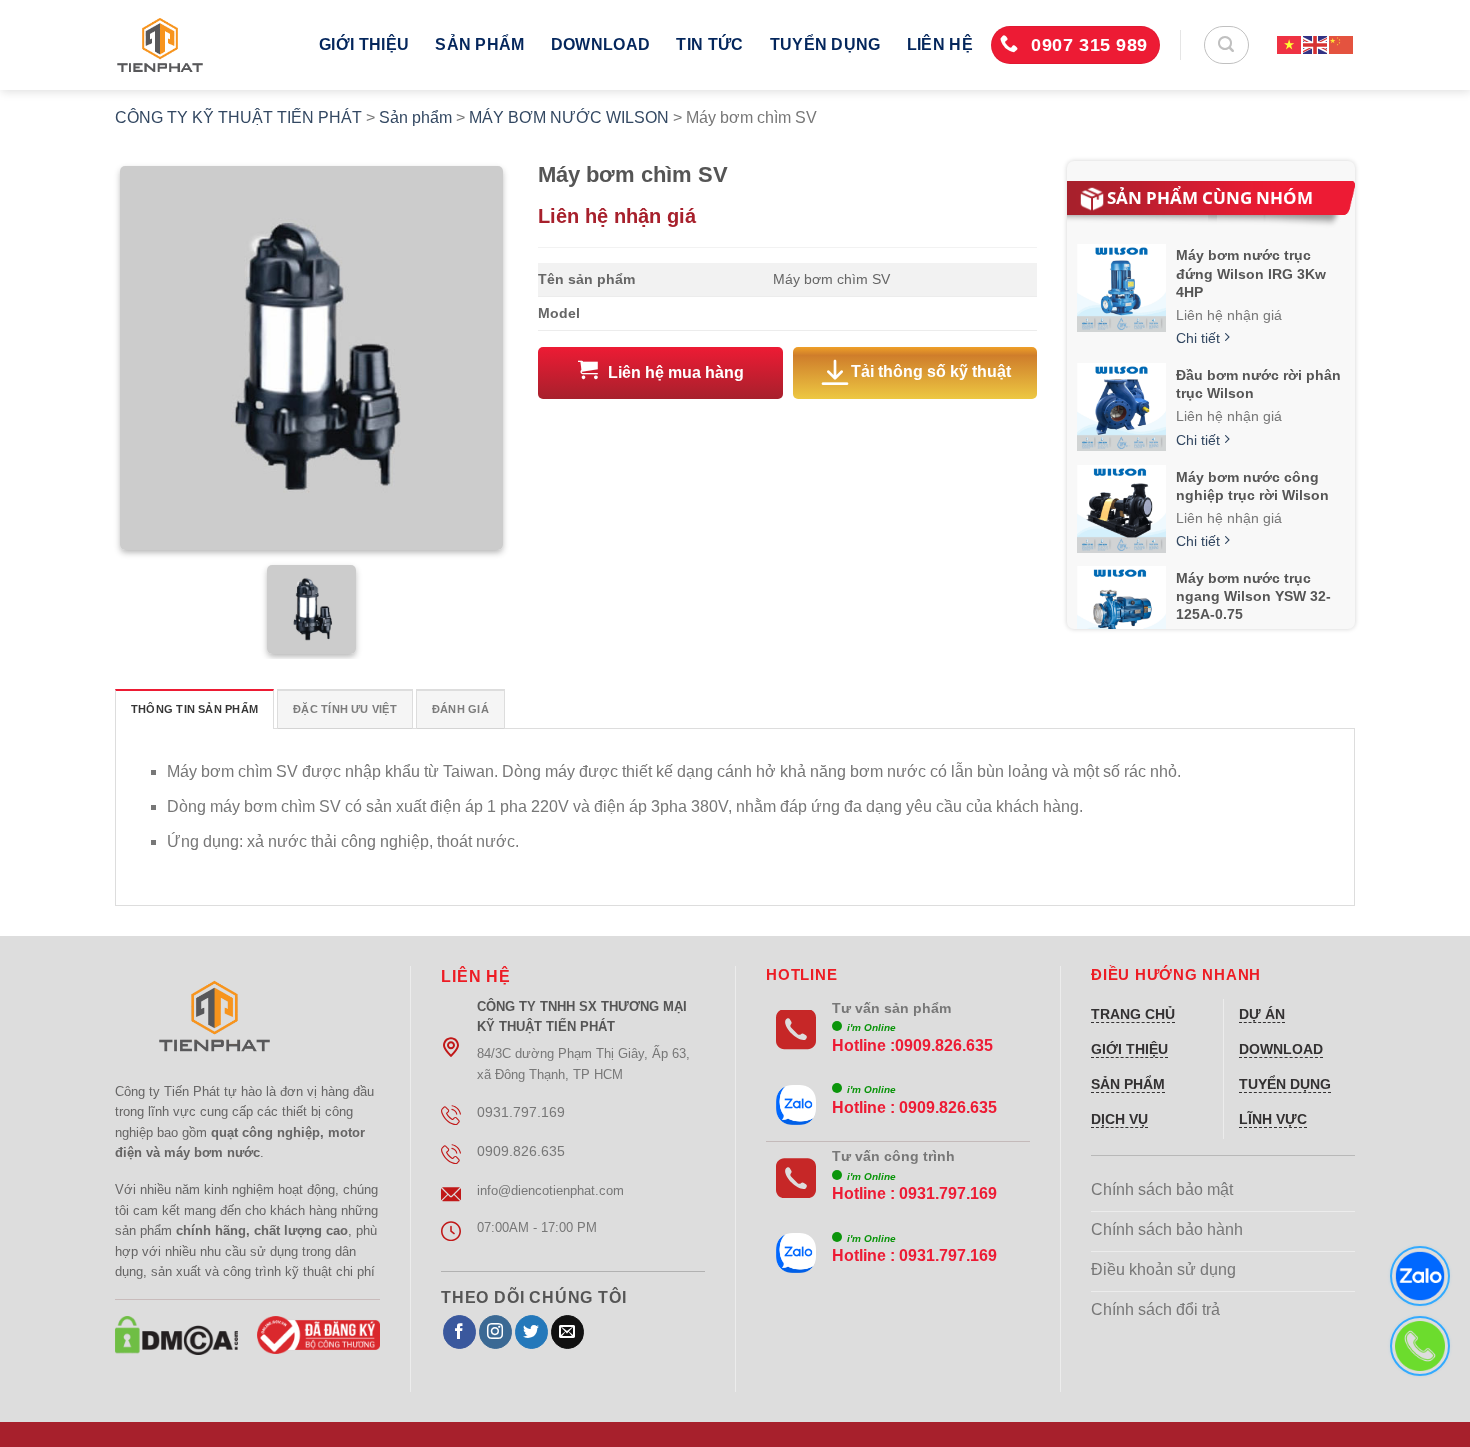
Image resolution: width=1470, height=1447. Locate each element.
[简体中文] (1342, 44)
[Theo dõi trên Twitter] (531, 1332)
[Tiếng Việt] (1290, 44)
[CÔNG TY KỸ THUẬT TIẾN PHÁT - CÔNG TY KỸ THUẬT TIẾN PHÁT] (202, 45)
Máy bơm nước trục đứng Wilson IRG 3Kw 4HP (1251, 273)
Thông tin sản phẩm (194, 709)
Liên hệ (940, 44)
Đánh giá (460, 709)
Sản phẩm (480, 44)
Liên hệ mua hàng (676, 372)
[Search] (1226, 45)
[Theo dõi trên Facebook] (459, 1332)
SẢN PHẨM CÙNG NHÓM (1210, 197)
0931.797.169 (948, 1193)
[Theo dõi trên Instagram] (495, 1332)
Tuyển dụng (825, 44)
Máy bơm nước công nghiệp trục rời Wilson (1252, 486)
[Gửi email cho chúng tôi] (567, 1332)
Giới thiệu (364, 44)
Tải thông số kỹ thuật (931, 372)
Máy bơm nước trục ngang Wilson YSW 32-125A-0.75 (1253, 596)
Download (601, 44)
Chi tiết (1200, 338)
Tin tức (709, 44)
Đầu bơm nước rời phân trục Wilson (1258, 384)
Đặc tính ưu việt (345, 709)
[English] (1316, 44)
